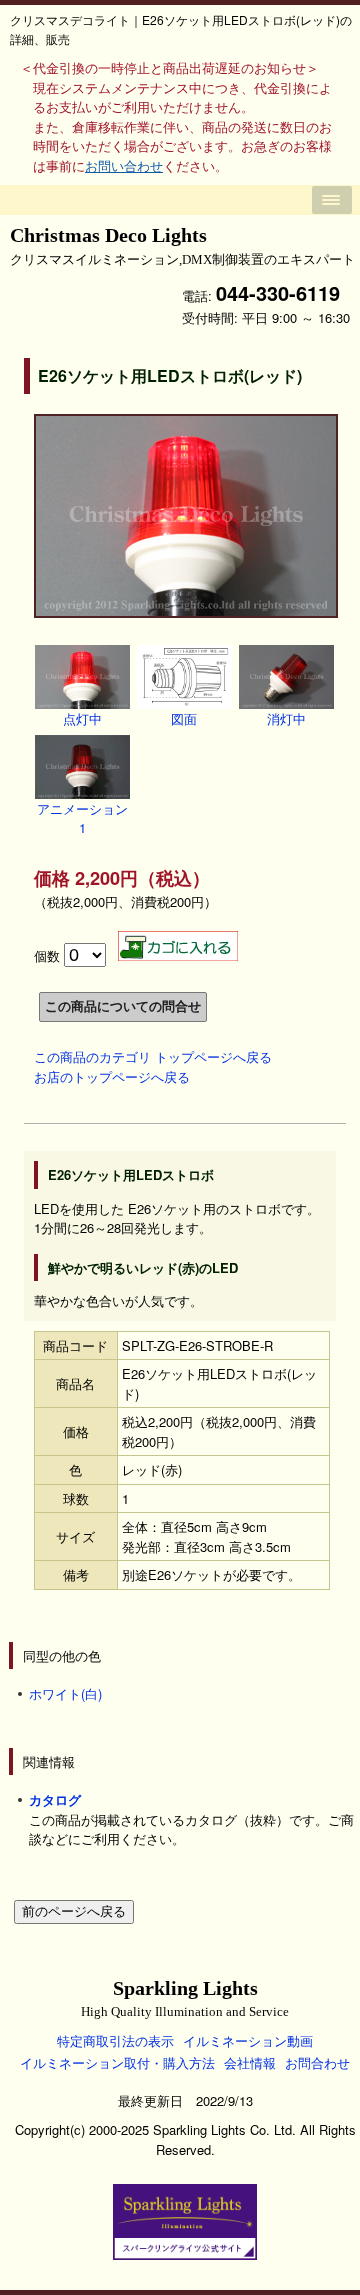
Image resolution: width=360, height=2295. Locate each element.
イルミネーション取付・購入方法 (117, 2062)
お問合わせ (317, 2062)
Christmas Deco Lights (182, 245)
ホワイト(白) (65, 1693)
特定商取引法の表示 (115, 2040)
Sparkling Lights (185, 1998)
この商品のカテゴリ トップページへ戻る (153, 1056)
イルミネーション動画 (248, 2040)
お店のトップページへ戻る (112, 1076)
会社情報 (250, 2062)
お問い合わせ (124, 165)
